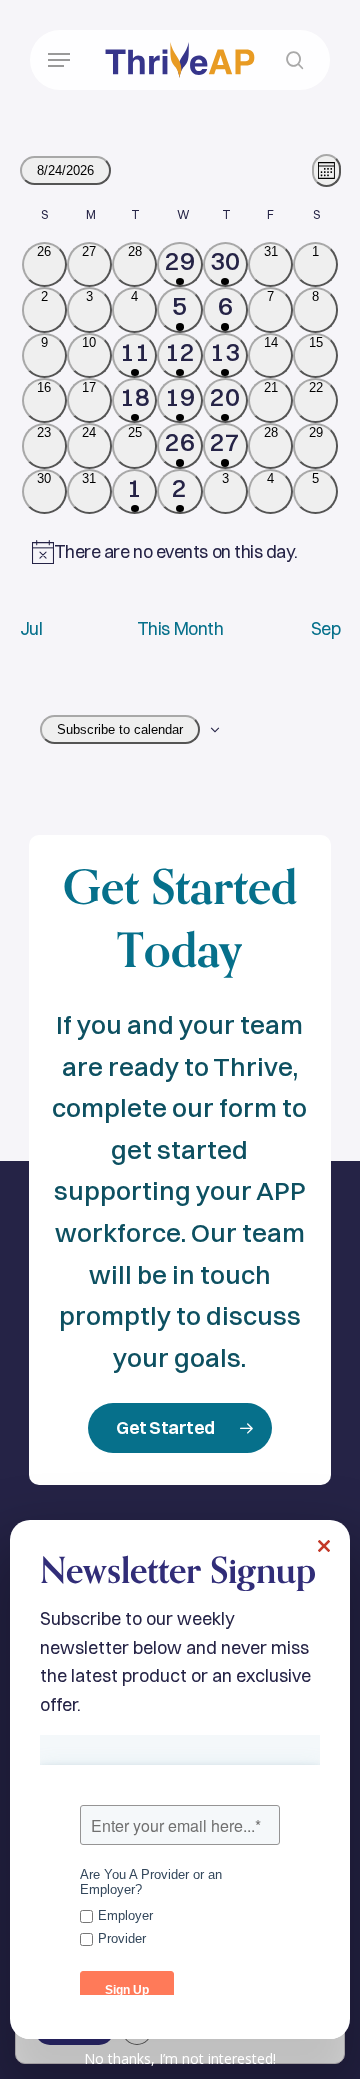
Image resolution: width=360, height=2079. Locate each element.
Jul (31, 628)
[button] (59, 60)
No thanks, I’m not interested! (180, 2058)
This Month (180, 628)
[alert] (180, 552)
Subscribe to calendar (120, 729)
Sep (326, 628)
